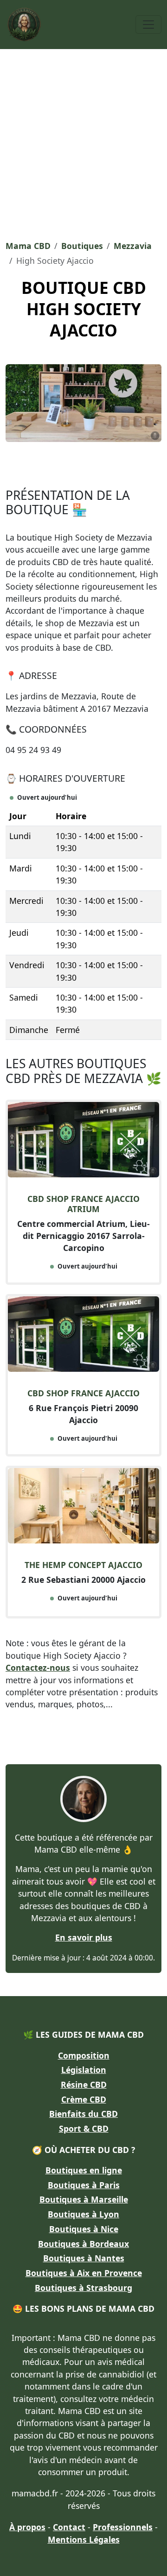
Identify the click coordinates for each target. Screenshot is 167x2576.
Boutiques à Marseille (84, 2199)
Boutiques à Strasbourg (83, 2288)
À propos (27, 2527)
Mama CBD (28, 246)
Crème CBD (84, 2099)
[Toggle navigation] (148, 25)
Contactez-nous (38, 1668)
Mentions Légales (84, 2539)
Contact (69, 2527)
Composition (84, 2055)
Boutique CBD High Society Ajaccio (84, 309)
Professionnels (123, 2527)
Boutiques (82, 246)
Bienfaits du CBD (83, 2114)
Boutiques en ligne (84, 2170)
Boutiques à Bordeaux (83, 2244)
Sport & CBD (84, 2128)
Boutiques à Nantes (84, 2258)
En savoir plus (84, 1937)
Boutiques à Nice (84, 2229)
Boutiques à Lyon (83, 2214)
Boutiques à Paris (84, 2185)
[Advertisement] (83, 142)
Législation (84, 2070)
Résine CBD (84, 2084)
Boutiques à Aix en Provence (84, 2273)
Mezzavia (133, 246)
